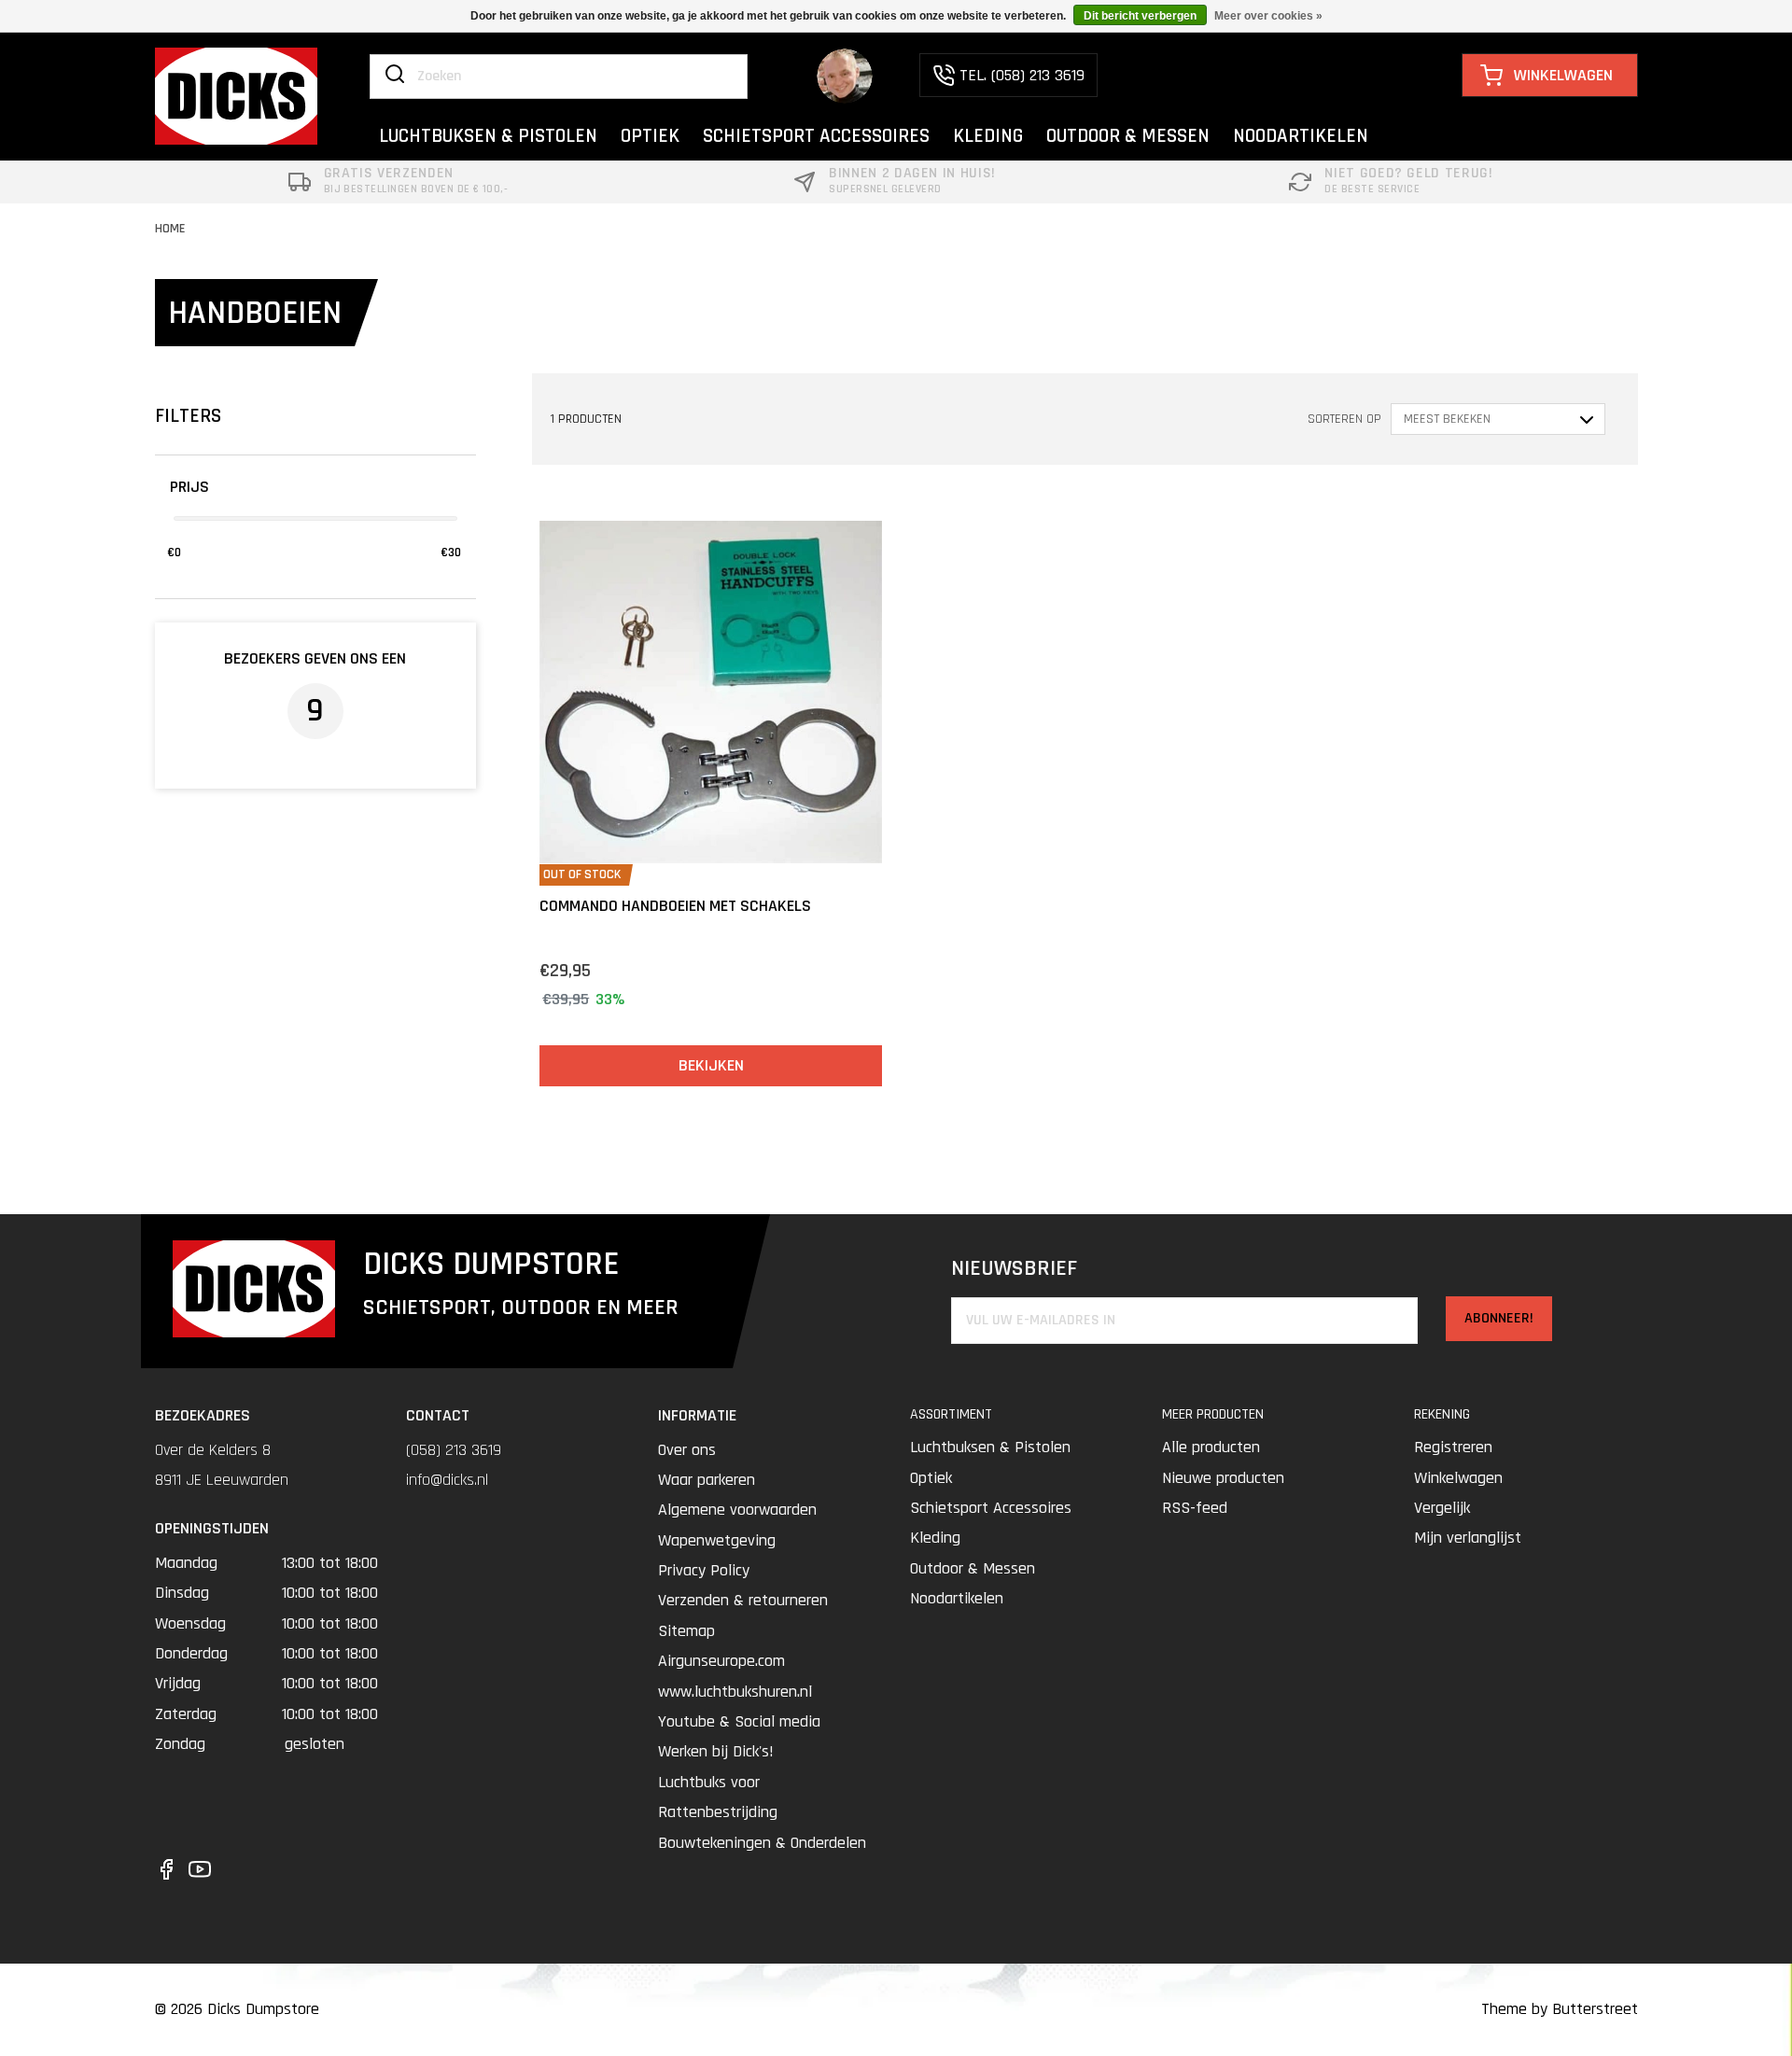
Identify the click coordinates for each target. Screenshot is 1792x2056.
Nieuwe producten (1223, 1478)
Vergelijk (1442, 1508)
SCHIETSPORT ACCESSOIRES (816, 136)
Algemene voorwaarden (737, 1510)
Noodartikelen (957, 1598)
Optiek (931, 1478)
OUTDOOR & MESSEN (1128, 136)
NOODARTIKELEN (1301, 136)
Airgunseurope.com (721, 1661)
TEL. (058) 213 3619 (1022, 75)
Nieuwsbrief (1014, 1269)
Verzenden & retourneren (743, 1600)
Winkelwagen (1458, 1478)
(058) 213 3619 (454, 1450)
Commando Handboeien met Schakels (675, 906)
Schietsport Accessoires (991, 1508)
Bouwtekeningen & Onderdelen (762, 1843)
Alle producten (1211, 1447)
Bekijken (711, 1065)
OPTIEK (650, 136)
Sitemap (686, 1631)
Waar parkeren (707, 1480)
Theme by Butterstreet (1560, 2009)
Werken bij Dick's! (716, 1751)
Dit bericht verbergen (1140, 16)
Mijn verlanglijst (1468, 1538)
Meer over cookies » (1268, 16)
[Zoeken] (395, 76)
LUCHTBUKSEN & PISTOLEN (488, 136)
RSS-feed (1195, 1508)
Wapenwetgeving (717, 1540)
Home (170, 229)
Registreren (1453, 1447)
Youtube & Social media (739, 1721)
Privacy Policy (704, 1570)
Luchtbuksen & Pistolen (990, 1447)
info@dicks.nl (447, 1480)
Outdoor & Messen (973, 1568)
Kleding (935, 1538)
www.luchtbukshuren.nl (735, 1692)
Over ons (687, 1450)
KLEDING (988, 136)
